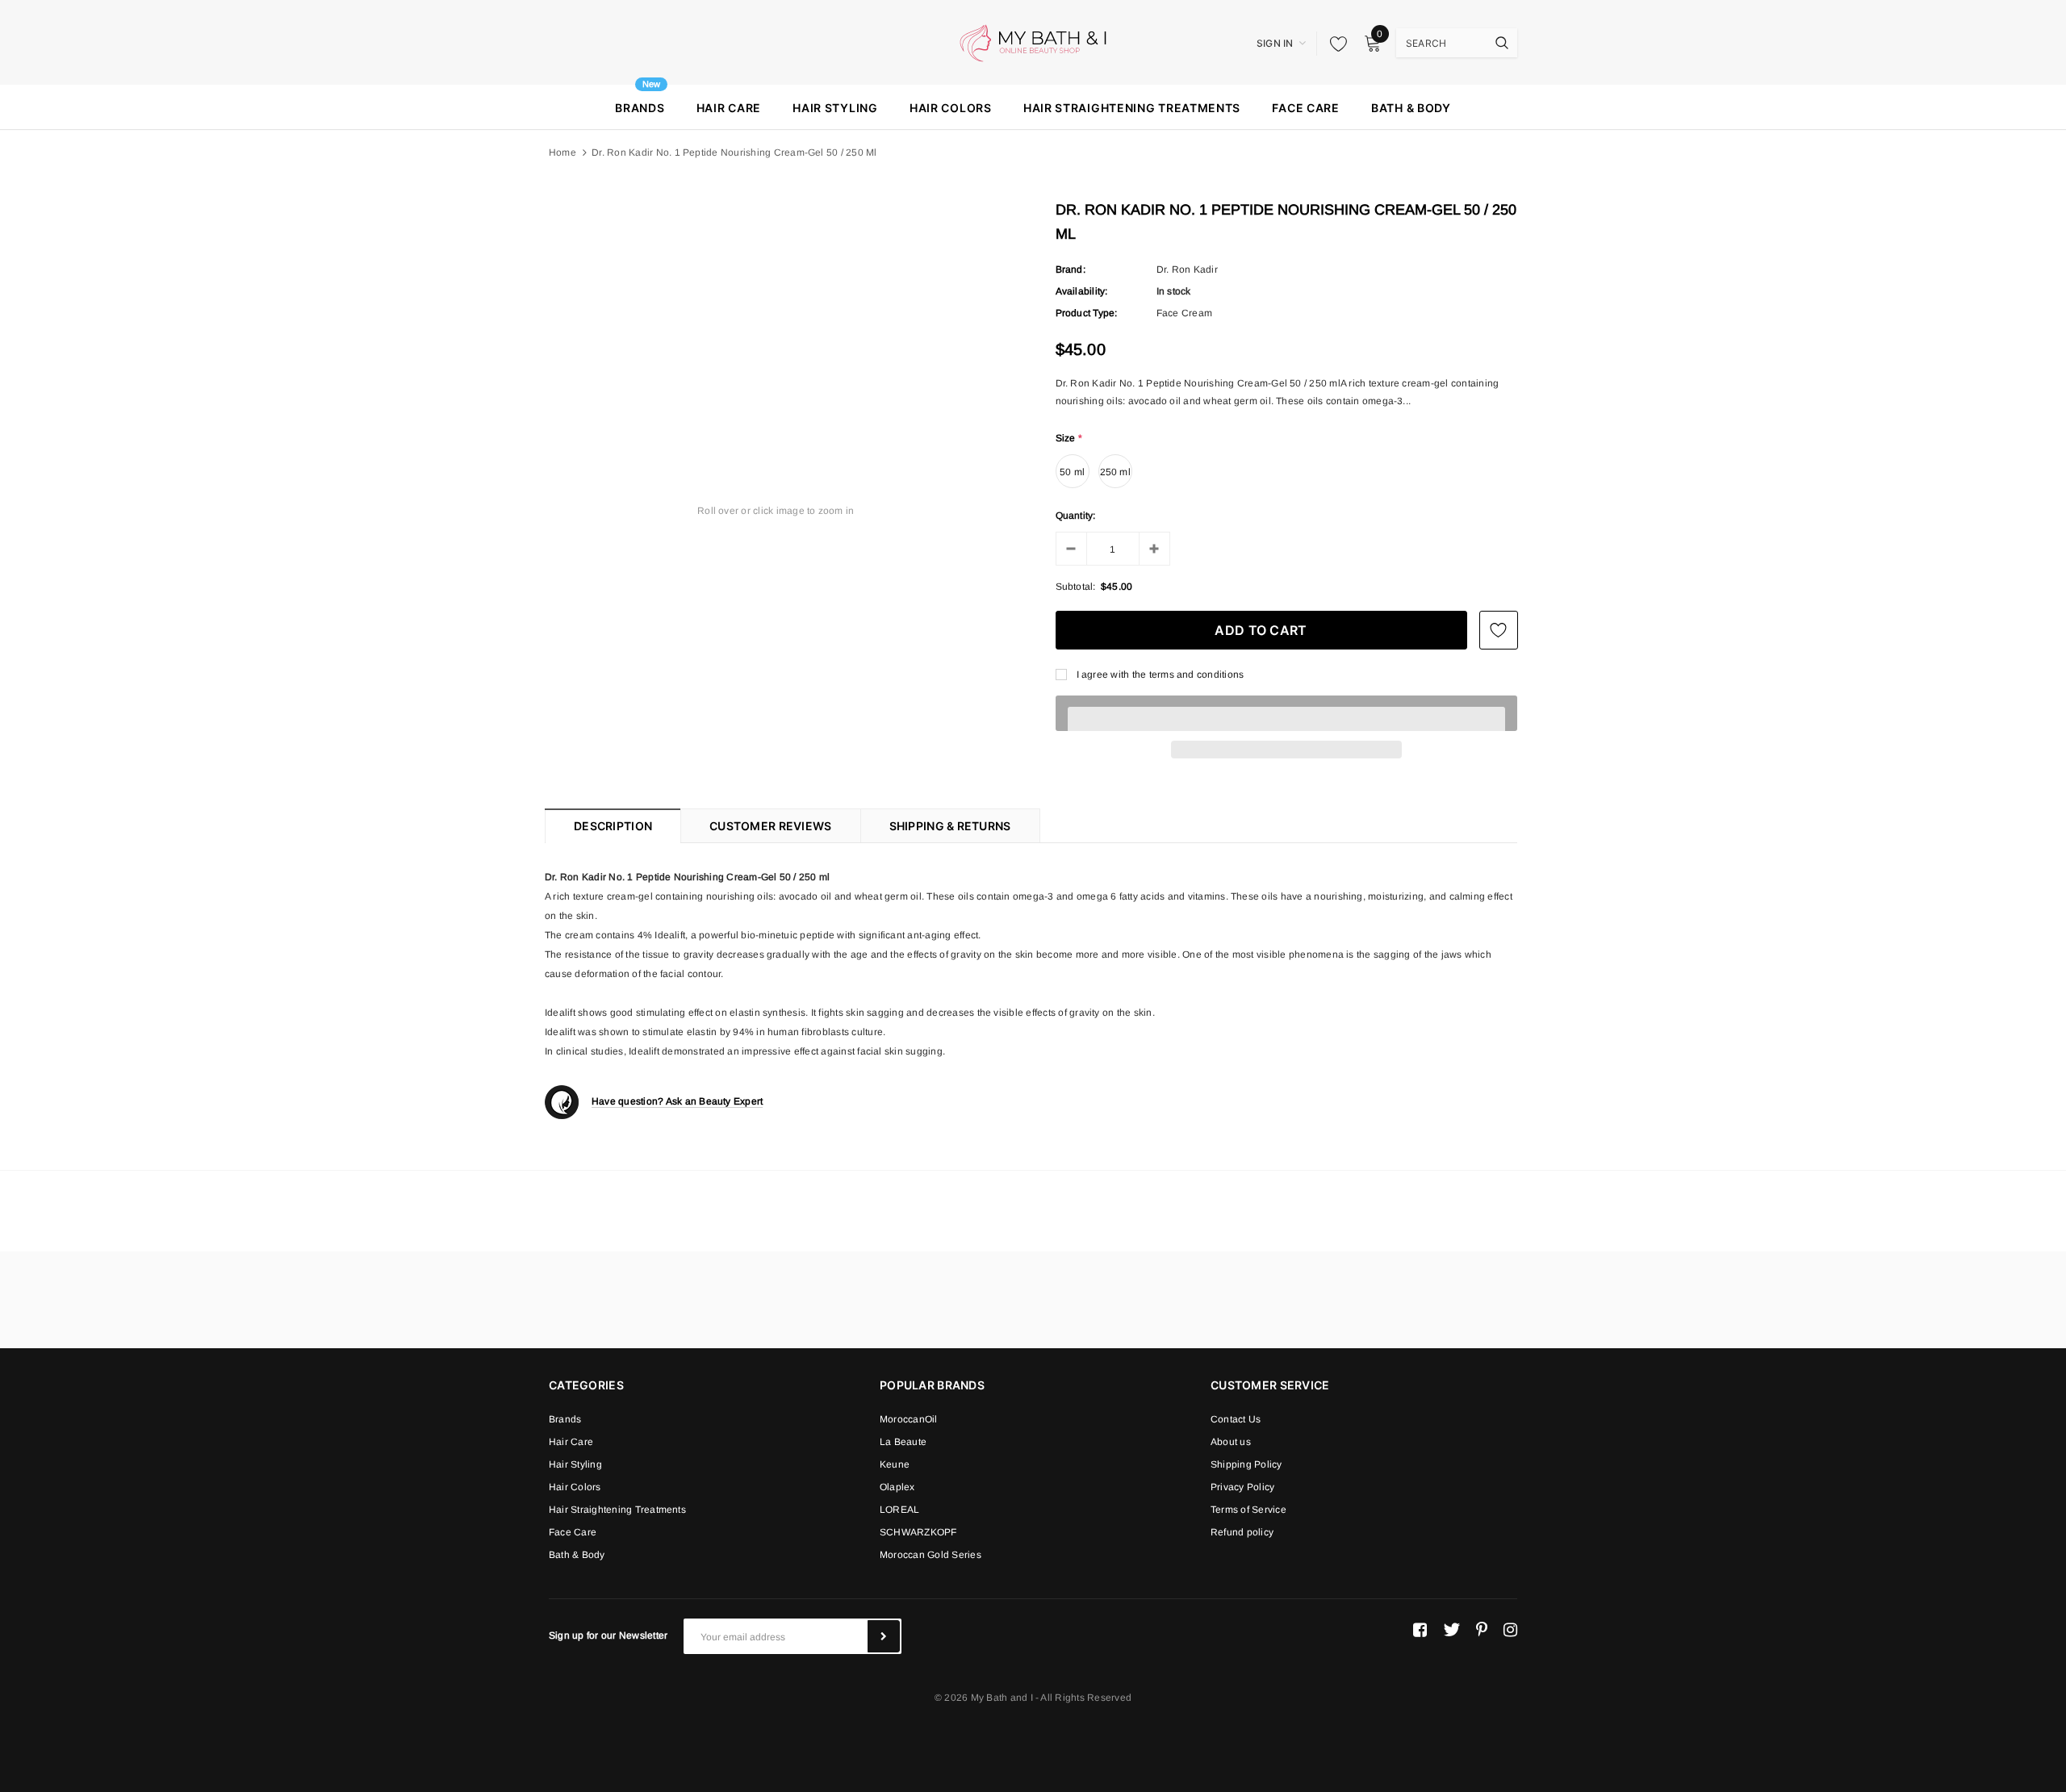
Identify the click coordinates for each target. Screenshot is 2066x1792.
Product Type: (1087, 313)
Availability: (1082, 291)
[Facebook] (1420, 1630)
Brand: (1071, 269)
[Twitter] (1451, 1630)
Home (563, 152)
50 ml (1072, 472)
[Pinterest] (1482, 1630)
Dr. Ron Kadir (1187, 269)
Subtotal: (1076, 587)
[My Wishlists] (1334, 44)
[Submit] (884, 1636)
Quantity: (1076, 516)
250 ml (1115, 472)
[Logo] (1033, 42)
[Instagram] (1510, 1630)
